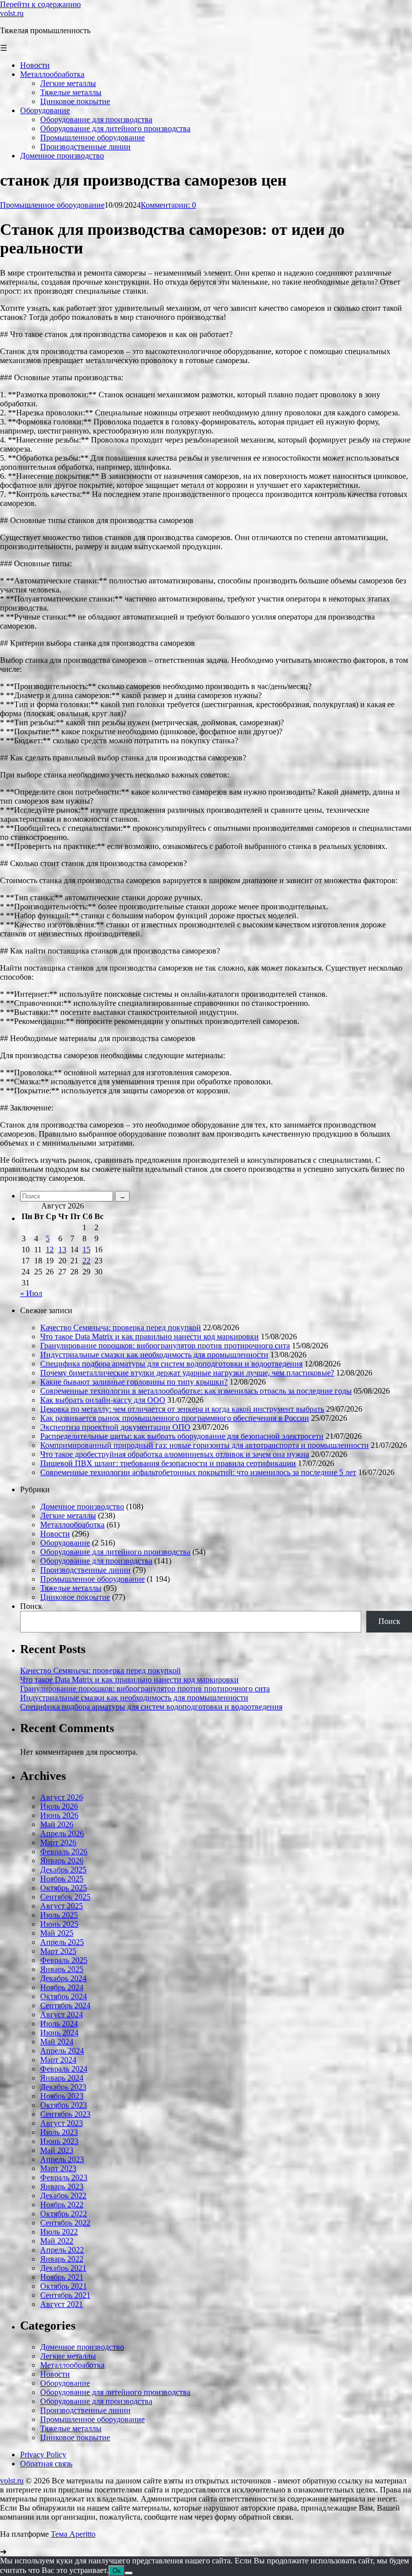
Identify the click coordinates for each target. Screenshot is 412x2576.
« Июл (31, 1293)
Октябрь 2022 (64, 2214)
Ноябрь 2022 (62, 2205)
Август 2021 (62, 2304)
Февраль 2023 (64, 2177)
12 (50, 1250)
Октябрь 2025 (64, 1888)
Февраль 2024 (64, 2069)
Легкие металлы (68, 1516)
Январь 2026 (62, 1861)
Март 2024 (58, 2060)
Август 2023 (62, 2123)
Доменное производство (82, 1507)
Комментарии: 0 (168, 205)
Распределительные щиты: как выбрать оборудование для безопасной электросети (182, 1436)
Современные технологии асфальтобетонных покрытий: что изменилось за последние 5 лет (198, 1472)
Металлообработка (72, 1525)
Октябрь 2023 (64, 2105)
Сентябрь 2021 (65, 2295)
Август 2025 (62, 1906)
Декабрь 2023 (63, 2087)
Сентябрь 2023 (65, 2114)
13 (62, 1250)
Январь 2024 (62, 2078)
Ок (117, 2571)
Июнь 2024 (59, 2033)
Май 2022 (57, 2241)
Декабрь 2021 (63, 2268)
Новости (55, 1534)
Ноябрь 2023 (62, 2096)
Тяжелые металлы (71, 1588)
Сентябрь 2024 (65, 2005)
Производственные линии (85, 1570)
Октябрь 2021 (64, 2286)
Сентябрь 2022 (65, 2223)
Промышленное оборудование (52, 205)
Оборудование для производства (96, 1561)
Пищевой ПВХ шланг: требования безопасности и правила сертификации (168, 1463)
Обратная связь (46, 2464)
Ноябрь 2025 (62, 1879)
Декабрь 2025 (63, 1870)
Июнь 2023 (59, 2141)
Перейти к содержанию (40, 4)
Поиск (31, 1606)
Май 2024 (57, 2042)
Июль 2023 (59, 2132)
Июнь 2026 (59, 1815)
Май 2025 (57, 1933)
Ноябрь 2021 (62, 2277)
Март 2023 (58, 2168)
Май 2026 (57, 1824)
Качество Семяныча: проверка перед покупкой (121, 1327)
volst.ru (12, 13)
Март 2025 (58, 1951)
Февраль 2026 (64, 1852)
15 (86, 1250)
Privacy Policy (43, 2455)
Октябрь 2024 (64, 1996)
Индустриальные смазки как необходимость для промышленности (154, 1355)
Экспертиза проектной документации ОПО (115, 1427)
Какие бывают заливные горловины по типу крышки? (134, 1382)
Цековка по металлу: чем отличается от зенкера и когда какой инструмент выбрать (182, 1409)
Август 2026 (62, 1797)
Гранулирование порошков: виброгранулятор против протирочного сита (165, 1346)
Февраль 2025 (64, 1960)
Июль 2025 (59, 1915)
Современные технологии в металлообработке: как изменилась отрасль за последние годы (196, 1391)
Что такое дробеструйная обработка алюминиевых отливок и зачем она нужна (175, 1454)
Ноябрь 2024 (62, 1987)
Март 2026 (58, 1842)
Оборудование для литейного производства (115, 1552)
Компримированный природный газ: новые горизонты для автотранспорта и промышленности (204, 1445)
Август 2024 (62, 2014)
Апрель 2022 (62, 2250)
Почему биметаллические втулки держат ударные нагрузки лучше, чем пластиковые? (187, 1373)
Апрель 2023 (62, 2159)
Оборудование (65, 1543)
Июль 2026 (59, 1806)
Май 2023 (57, 2150)
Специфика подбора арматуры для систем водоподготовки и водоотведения (171, 1364)
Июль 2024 (59, 2024)
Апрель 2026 (62, 1833)
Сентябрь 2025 (65, 1897)
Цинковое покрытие (75, 1597)
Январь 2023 (62, 2186)
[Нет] (129, 2573)
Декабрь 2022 (63, 2196)
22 (86, 1261)
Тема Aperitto (73, 2534)
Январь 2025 (62, 1969)
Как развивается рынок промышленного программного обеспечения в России (175, 1418)
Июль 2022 (59, 2232)
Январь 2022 (62, 2259)
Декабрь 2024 (63, 1978)
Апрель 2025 (62, 1942)
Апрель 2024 (62, 2051)
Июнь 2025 (59, 1924)
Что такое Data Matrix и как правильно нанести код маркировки (149, 1337)
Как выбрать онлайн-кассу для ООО (103, 1400)
